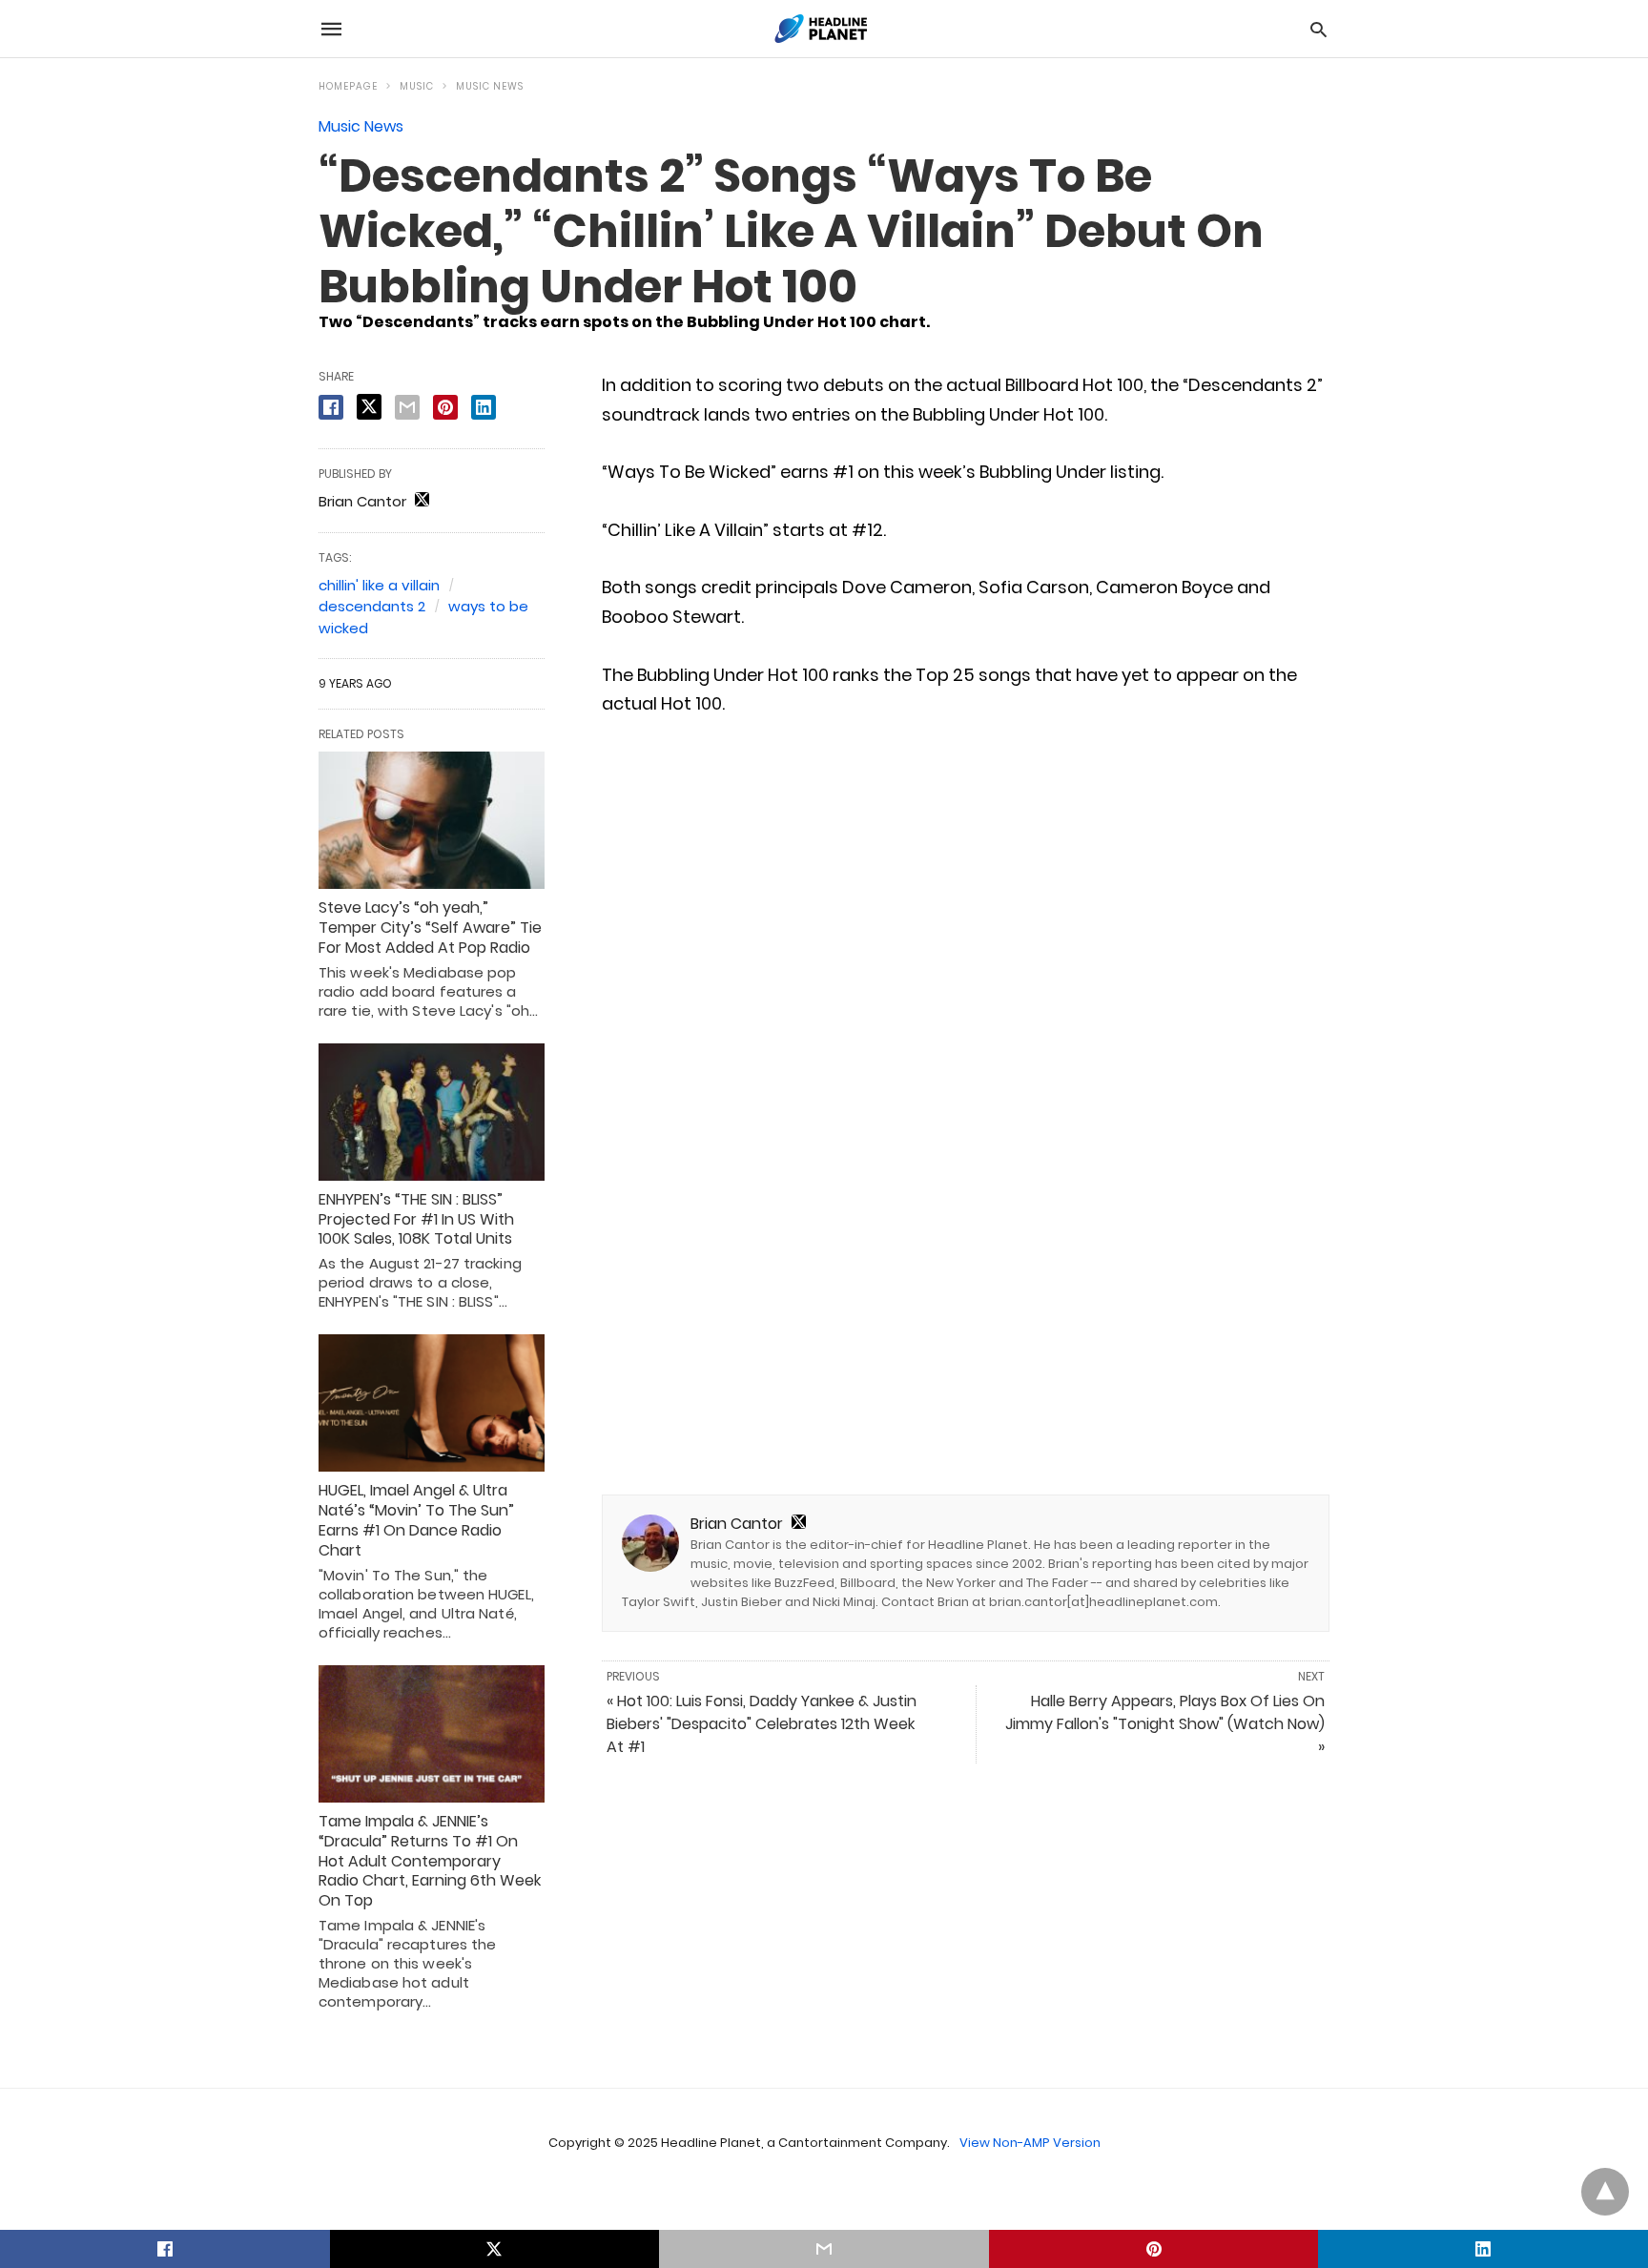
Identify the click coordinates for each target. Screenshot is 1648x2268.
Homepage (348, 86)
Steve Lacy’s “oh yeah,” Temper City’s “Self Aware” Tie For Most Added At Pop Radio (430, 928)
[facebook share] (331, 407)
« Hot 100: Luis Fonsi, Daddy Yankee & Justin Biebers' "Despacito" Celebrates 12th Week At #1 (762, 1724)
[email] (824, 2249)
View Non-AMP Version (1030, 2143)
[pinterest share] (445, 407)
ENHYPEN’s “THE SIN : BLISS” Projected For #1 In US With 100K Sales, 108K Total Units (416, 1219)
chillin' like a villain (379, 585)
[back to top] (1605, 2192)
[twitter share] (369, 407)
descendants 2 (372, 606)
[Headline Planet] (823, 29)
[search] (1318, 29)
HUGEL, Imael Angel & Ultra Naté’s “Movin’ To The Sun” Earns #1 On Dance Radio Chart (416, 1520)
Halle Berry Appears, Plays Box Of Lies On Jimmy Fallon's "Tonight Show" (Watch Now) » (1165, 1724)
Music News (490, 86)
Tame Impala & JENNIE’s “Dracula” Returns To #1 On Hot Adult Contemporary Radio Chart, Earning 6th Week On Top (430, 1861)
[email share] (407, 407)
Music (417, 86)
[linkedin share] (484, 407)
